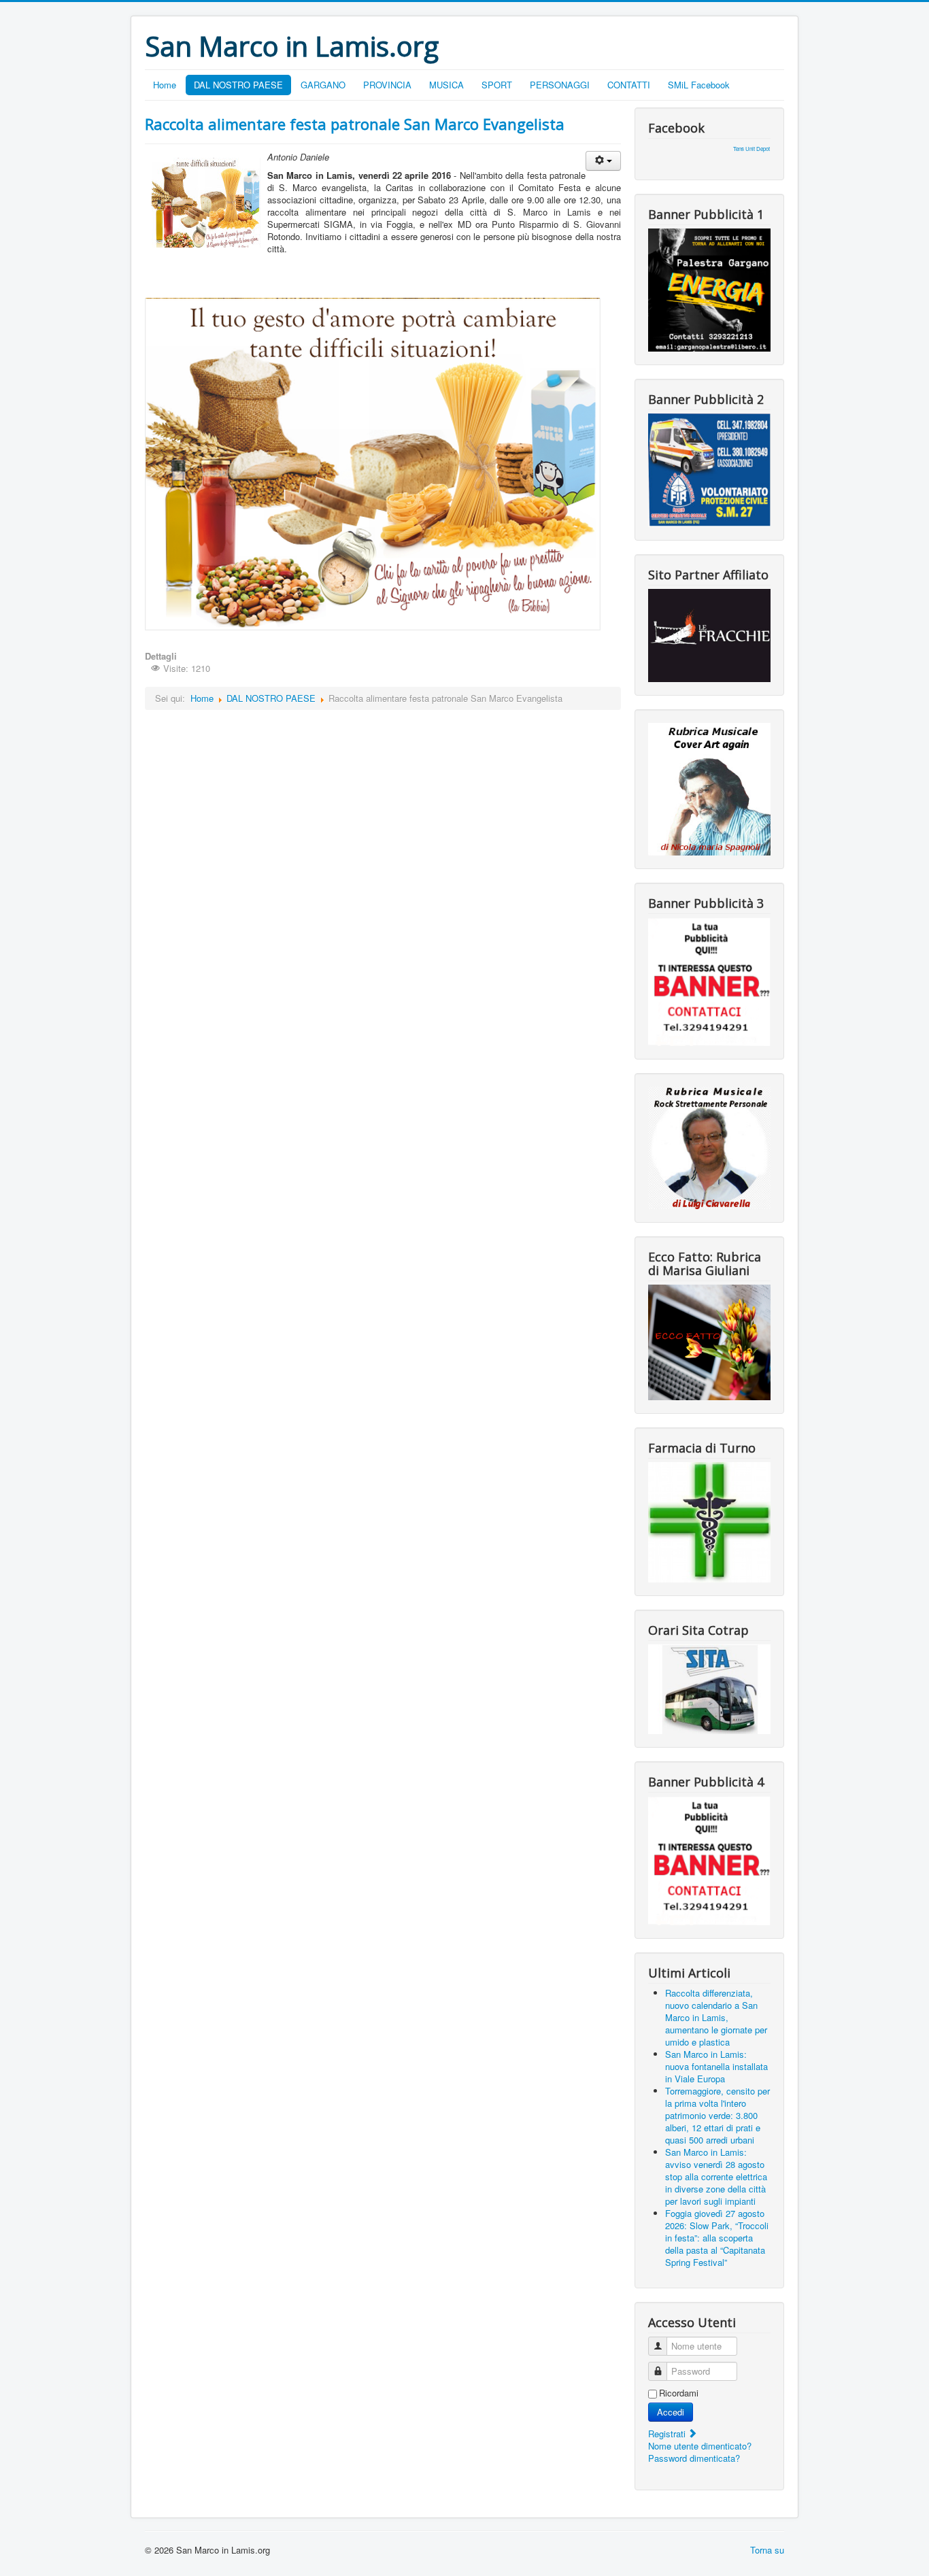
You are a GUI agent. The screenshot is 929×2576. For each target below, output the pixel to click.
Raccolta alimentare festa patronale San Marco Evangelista (355, 124)
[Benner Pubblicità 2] (709, 469)
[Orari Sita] (709, 1688)
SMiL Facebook (699, 85)
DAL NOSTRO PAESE (238, 85)
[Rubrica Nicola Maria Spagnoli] (709, 788)
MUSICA (446, 85)
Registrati (668, 2434)
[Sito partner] (709, 634)
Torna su (767, 2550)
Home (165, 85)
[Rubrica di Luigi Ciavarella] (709, 1146)
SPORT (497, 85)
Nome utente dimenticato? (700, 2446)
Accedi (671, 2412)
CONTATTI (629, 85)
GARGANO (323, 85)
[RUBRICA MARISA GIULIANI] (709, 1341)
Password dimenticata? (694, 2458)
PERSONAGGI (560, 85)
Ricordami (679, 2393)
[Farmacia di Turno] (709, 1521)
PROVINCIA (387, 85)
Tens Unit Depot (751, 149)
